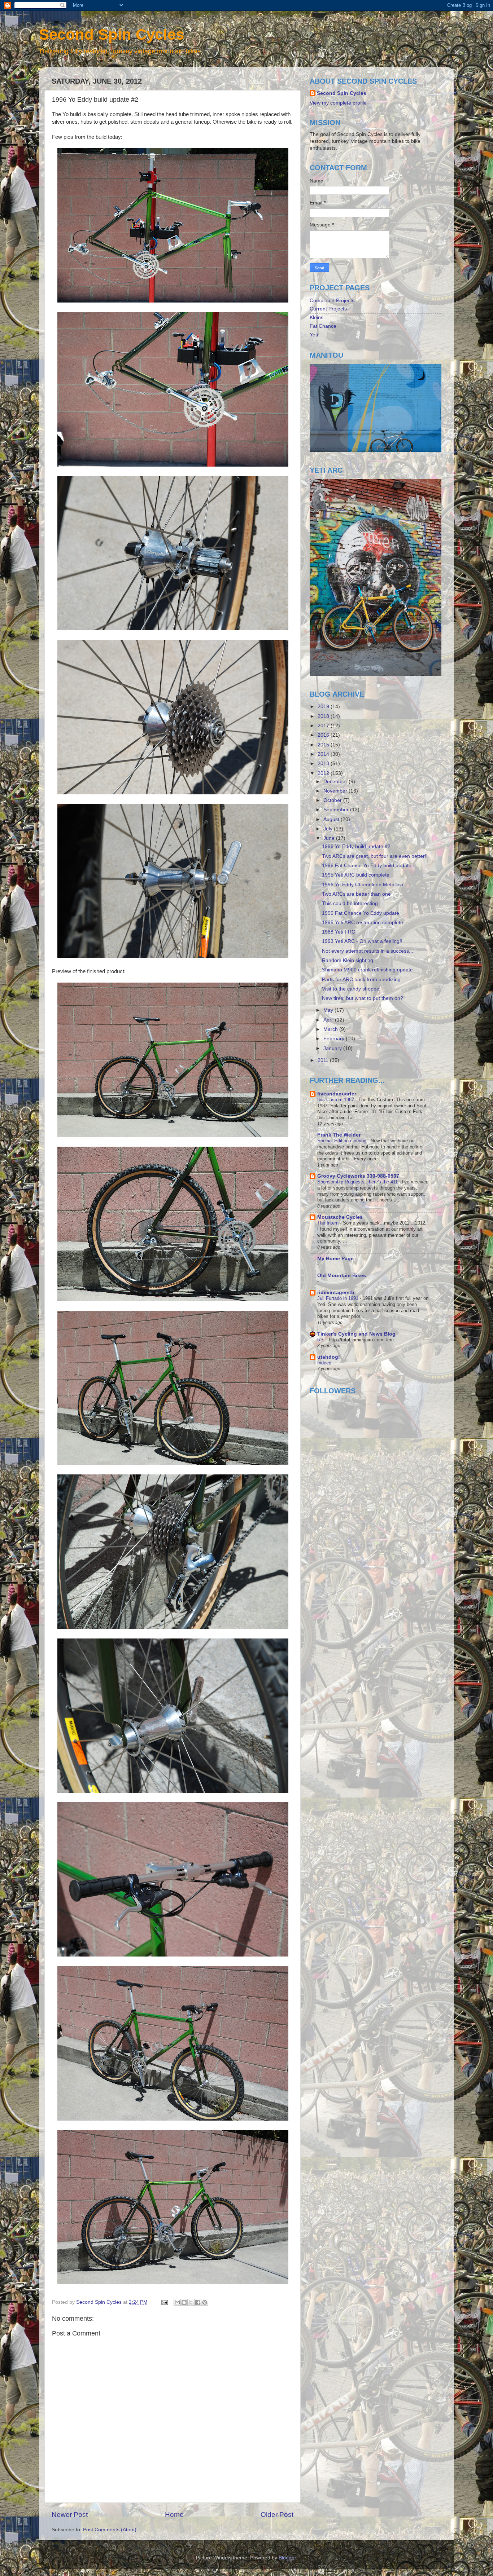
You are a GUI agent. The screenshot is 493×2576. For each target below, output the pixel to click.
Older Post (277, 2515)
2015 (324, 745)
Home (174, 2515)
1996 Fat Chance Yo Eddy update (361, 913)
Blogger (287, 2558)
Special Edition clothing (343, 1141)
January (333, 1048)
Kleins (317, 317)
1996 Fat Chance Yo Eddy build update (367, 866)
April (329, 1020)
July (329, 829)
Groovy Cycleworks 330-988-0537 (358, 1176)
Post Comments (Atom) (110, 2530)
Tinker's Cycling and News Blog (356, 1334)
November (336, 791)
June (330, 838)
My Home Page (335, 1259)
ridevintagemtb (336, 1293)
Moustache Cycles (340, 1217)
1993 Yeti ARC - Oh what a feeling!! (362, 941)
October (333, 800)
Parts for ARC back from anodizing (361, 980)
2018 (324, 716)
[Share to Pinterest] (205, 2302)
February (335, 1039)
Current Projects (328, 309)
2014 (324, 754)
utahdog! (329, 1357)
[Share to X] (191, 2302)
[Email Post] (164, 2302)
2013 (324, 764)
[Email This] (177, 2302)
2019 (324, 707)
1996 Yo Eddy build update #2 (356, 846)
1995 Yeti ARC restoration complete (363, 923)
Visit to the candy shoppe (351, 989)
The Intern (329, 1223)
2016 (324, 735)
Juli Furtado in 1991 (339, 1298)
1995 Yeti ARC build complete (356, 875)
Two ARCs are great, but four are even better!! (375, 856)
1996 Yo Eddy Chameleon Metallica (363, 885)
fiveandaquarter (337, 1094)
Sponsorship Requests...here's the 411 (358, 1182)
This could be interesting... (352, 903)
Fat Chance (323, 326)
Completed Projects (332, 301)
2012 (324, 773)
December (336, 782)
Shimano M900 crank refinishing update (367, 970)
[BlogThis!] (184, 2302)
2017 (324, 726)
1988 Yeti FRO (339, 932)
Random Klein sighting (348, 960)
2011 (324, 1060)
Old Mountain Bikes (342, 1276)
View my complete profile (338, 103)
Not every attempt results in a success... (368, 951)
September (337, 810)
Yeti (314, 335)
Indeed (325, 1363)
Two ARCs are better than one (356, 894)
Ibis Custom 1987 (336, 1100)
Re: (322, 1340)
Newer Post (70, 2515)
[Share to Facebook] (198, 2302)
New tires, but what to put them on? (363, 998)
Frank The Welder (339, 1135)
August (332, 819)
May (329, 1010)
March (331, 1029)
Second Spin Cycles (112, 34)
